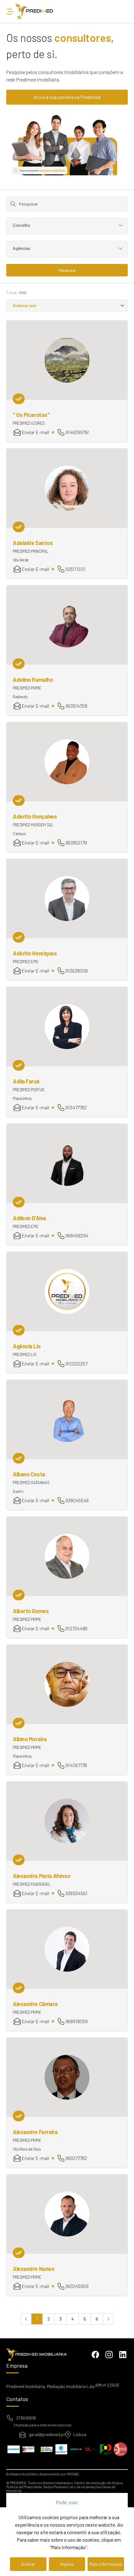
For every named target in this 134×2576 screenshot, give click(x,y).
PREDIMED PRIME (27, 688)
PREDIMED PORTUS (29, 1090)
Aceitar (28, 2564)
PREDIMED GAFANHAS (31, 1483)
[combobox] (67, 228)
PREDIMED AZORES (29, 423)
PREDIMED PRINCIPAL (31, 551)
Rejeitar (67, 2564)
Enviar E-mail (35, 432)
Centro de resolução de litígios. (99, 2483)
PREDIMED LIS (24, 1355)
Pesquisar (67, 270)
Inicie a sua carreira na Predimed (67, 97)
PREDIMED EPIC (26, 962)
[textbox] (67, 225)
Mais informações (106, 2564)
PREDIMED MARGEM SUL (33, 825)
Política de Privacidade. (24, 2487)
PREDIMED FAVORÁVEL (32, 1884)
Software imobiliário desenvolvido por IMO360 (43, 2474)
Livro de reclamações (84, 2487)
